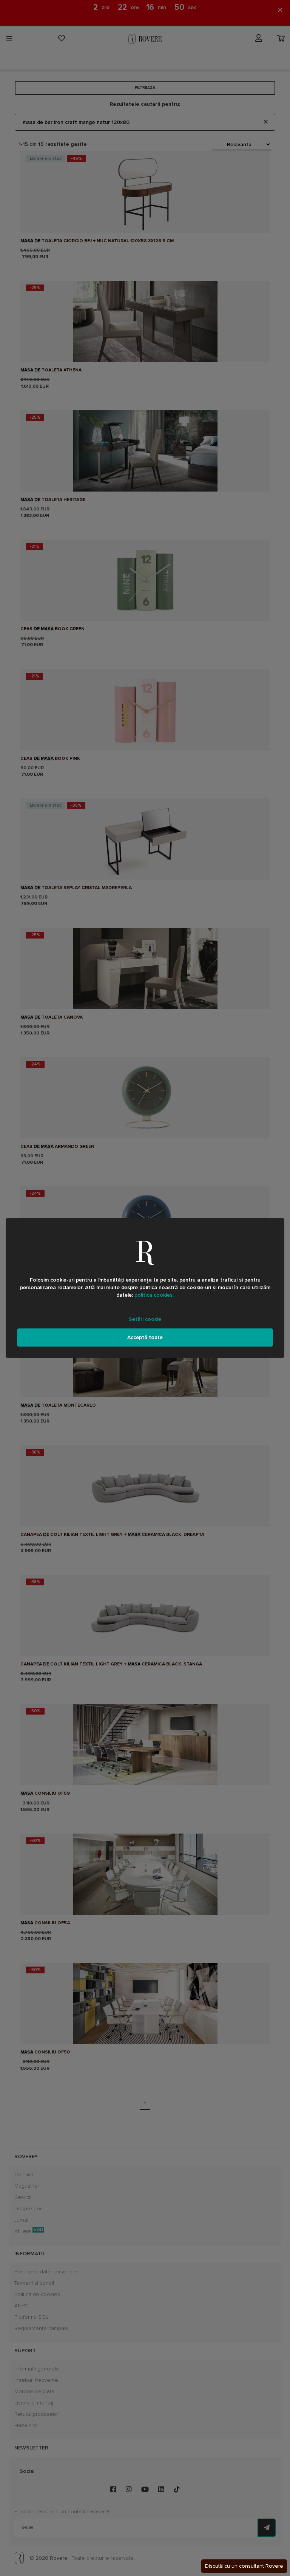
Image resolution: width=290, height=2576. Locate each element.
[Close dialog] (273, 1202)
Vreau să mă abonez (213, 1334)
